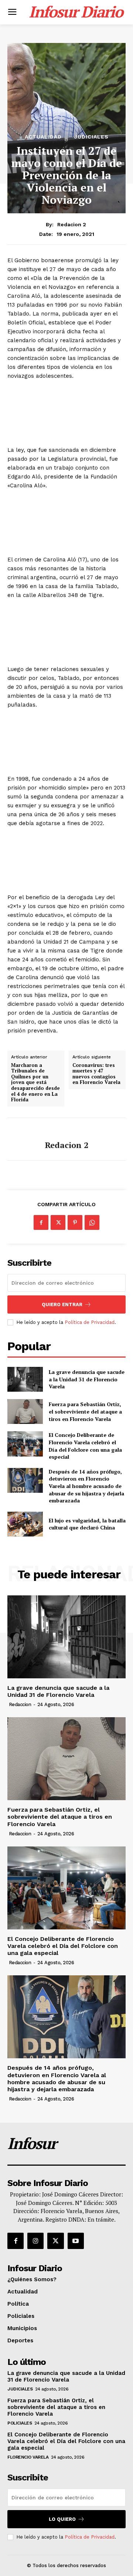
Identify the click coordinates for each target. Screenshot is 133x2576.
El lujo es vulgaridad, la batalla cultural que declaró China (87, 1524)
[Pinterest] (75, 1222)
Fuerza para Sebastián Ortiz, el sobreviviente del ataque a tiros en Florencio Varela (85, 1411)
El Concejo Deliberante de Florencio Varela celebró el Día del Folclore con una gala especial (85, 1446)
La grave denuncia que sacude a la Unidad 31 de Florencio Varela (87, 1379)
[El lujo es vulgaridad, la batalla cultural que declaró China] (25, 1524)
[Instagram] (35, 2241)
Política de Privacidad (90, 1322)
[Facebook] (41, 1222)
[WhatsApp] (92, 1222)
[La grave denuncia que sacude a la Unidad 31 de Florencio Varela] (25, 1379)
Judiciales (91, 137)
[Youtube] (76, 2241)
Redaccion (20, 1704)
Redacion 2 (72, 224)
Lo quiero (62, 2519)
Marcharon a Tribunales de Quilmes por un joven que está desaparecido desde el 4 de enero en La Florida (35, 1083)
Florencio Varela (28, 2457)
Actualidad (43, 137)
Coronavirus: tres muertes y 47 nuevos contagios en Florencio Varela (96, 1074)
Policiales (20, 2423)
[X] (58, 1222)
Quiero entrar (62, 1304)
